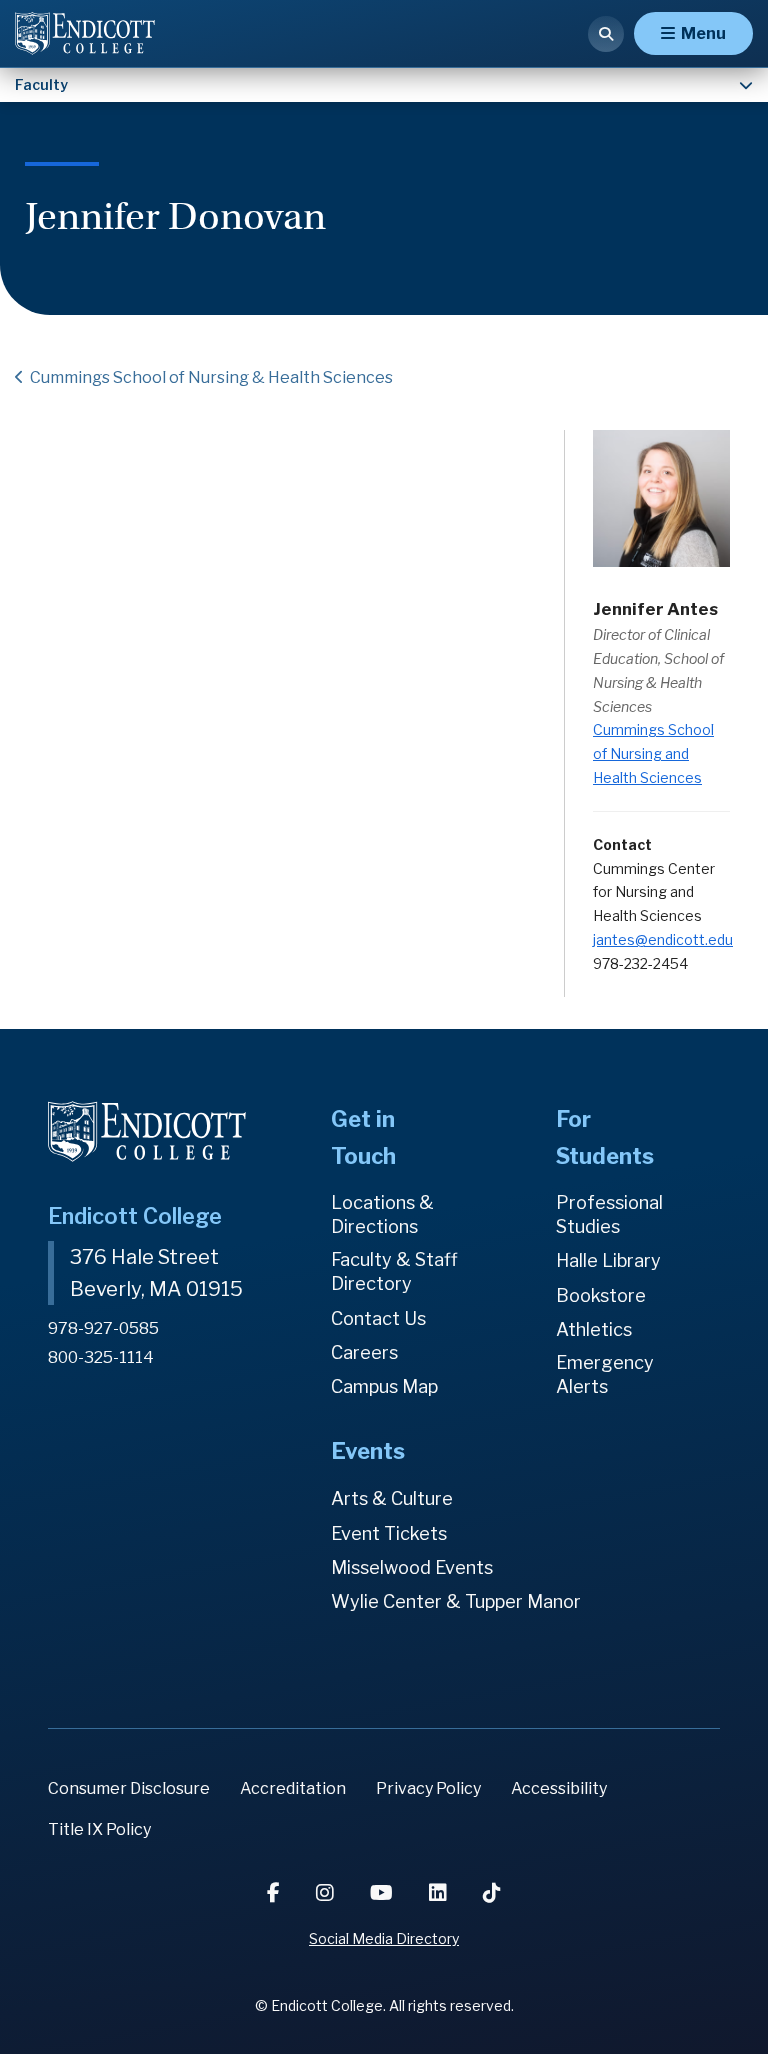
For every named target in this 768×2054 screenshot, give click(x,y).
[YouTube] (383, 1893)
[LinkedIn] (440, 1893)
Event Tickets (389, 1533)
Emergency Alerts (605, 1374)
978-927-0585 (103, 1328)
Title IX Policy (99, 1829)
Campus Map (384, 1386)
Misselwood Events (412, 1567)
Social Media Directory (384, 1938)
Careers (364, 1352)
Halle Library (608, 1260)
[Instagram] (327, 1893)
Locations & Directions (382, 1214)
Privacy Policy (428, 1788)
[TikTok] (492, 1893)
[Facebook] (275, 1893)
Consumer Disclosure (129, 1788)
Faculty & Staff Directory (394, 1271)
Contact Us (378, 1318)
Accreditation (293, 1788)
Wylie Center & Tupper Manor (456, 1601)
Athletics (594, 1329)
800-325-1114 (101, 1357)
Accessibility (559, 1788)
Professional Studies (609, 1214)
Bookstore (601, 1295)
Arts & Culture (392, 1498)
